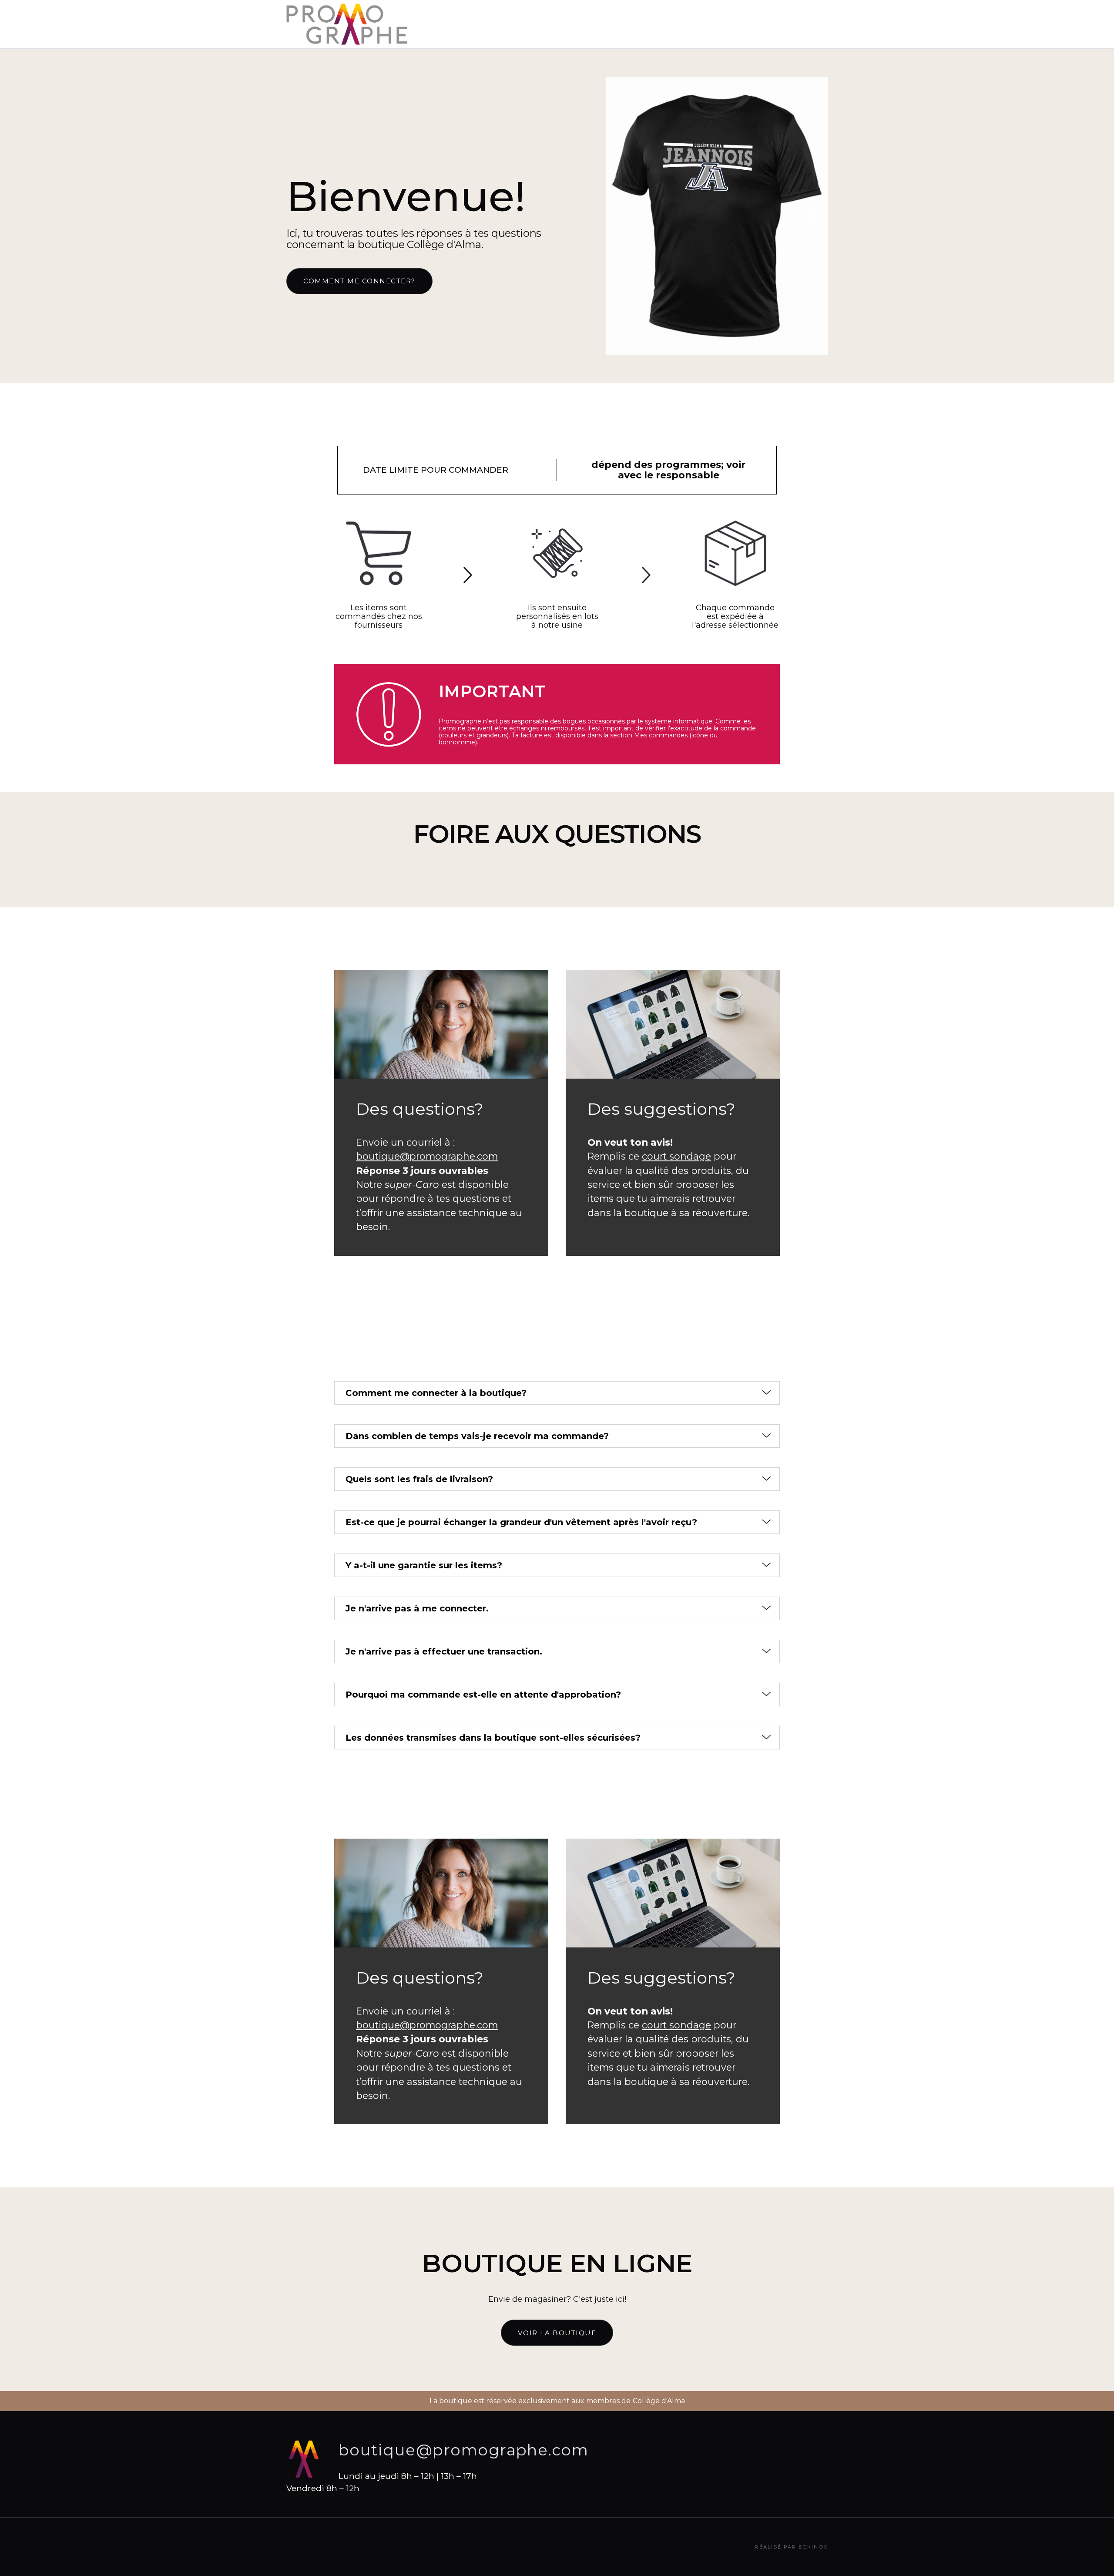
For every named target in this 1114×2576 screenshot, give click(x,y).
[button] (624, 216)
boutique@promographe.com (427, 1156)
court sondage (676, 1156)
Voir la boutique (557, 2333)
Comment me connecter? (359, 281)
